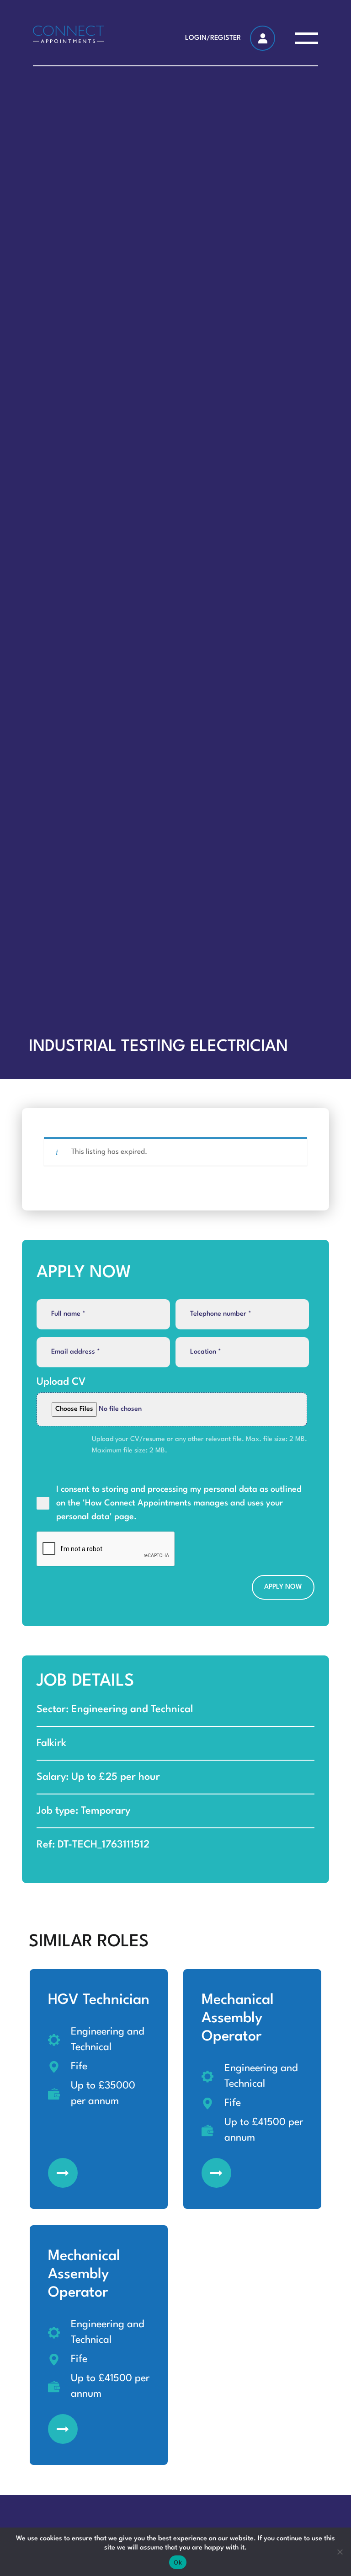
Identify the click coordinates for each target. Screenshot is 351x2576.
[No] (340, 2552)
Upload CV (61, 1382)
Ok (178, 2562)
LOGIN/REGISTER (213, 38)
